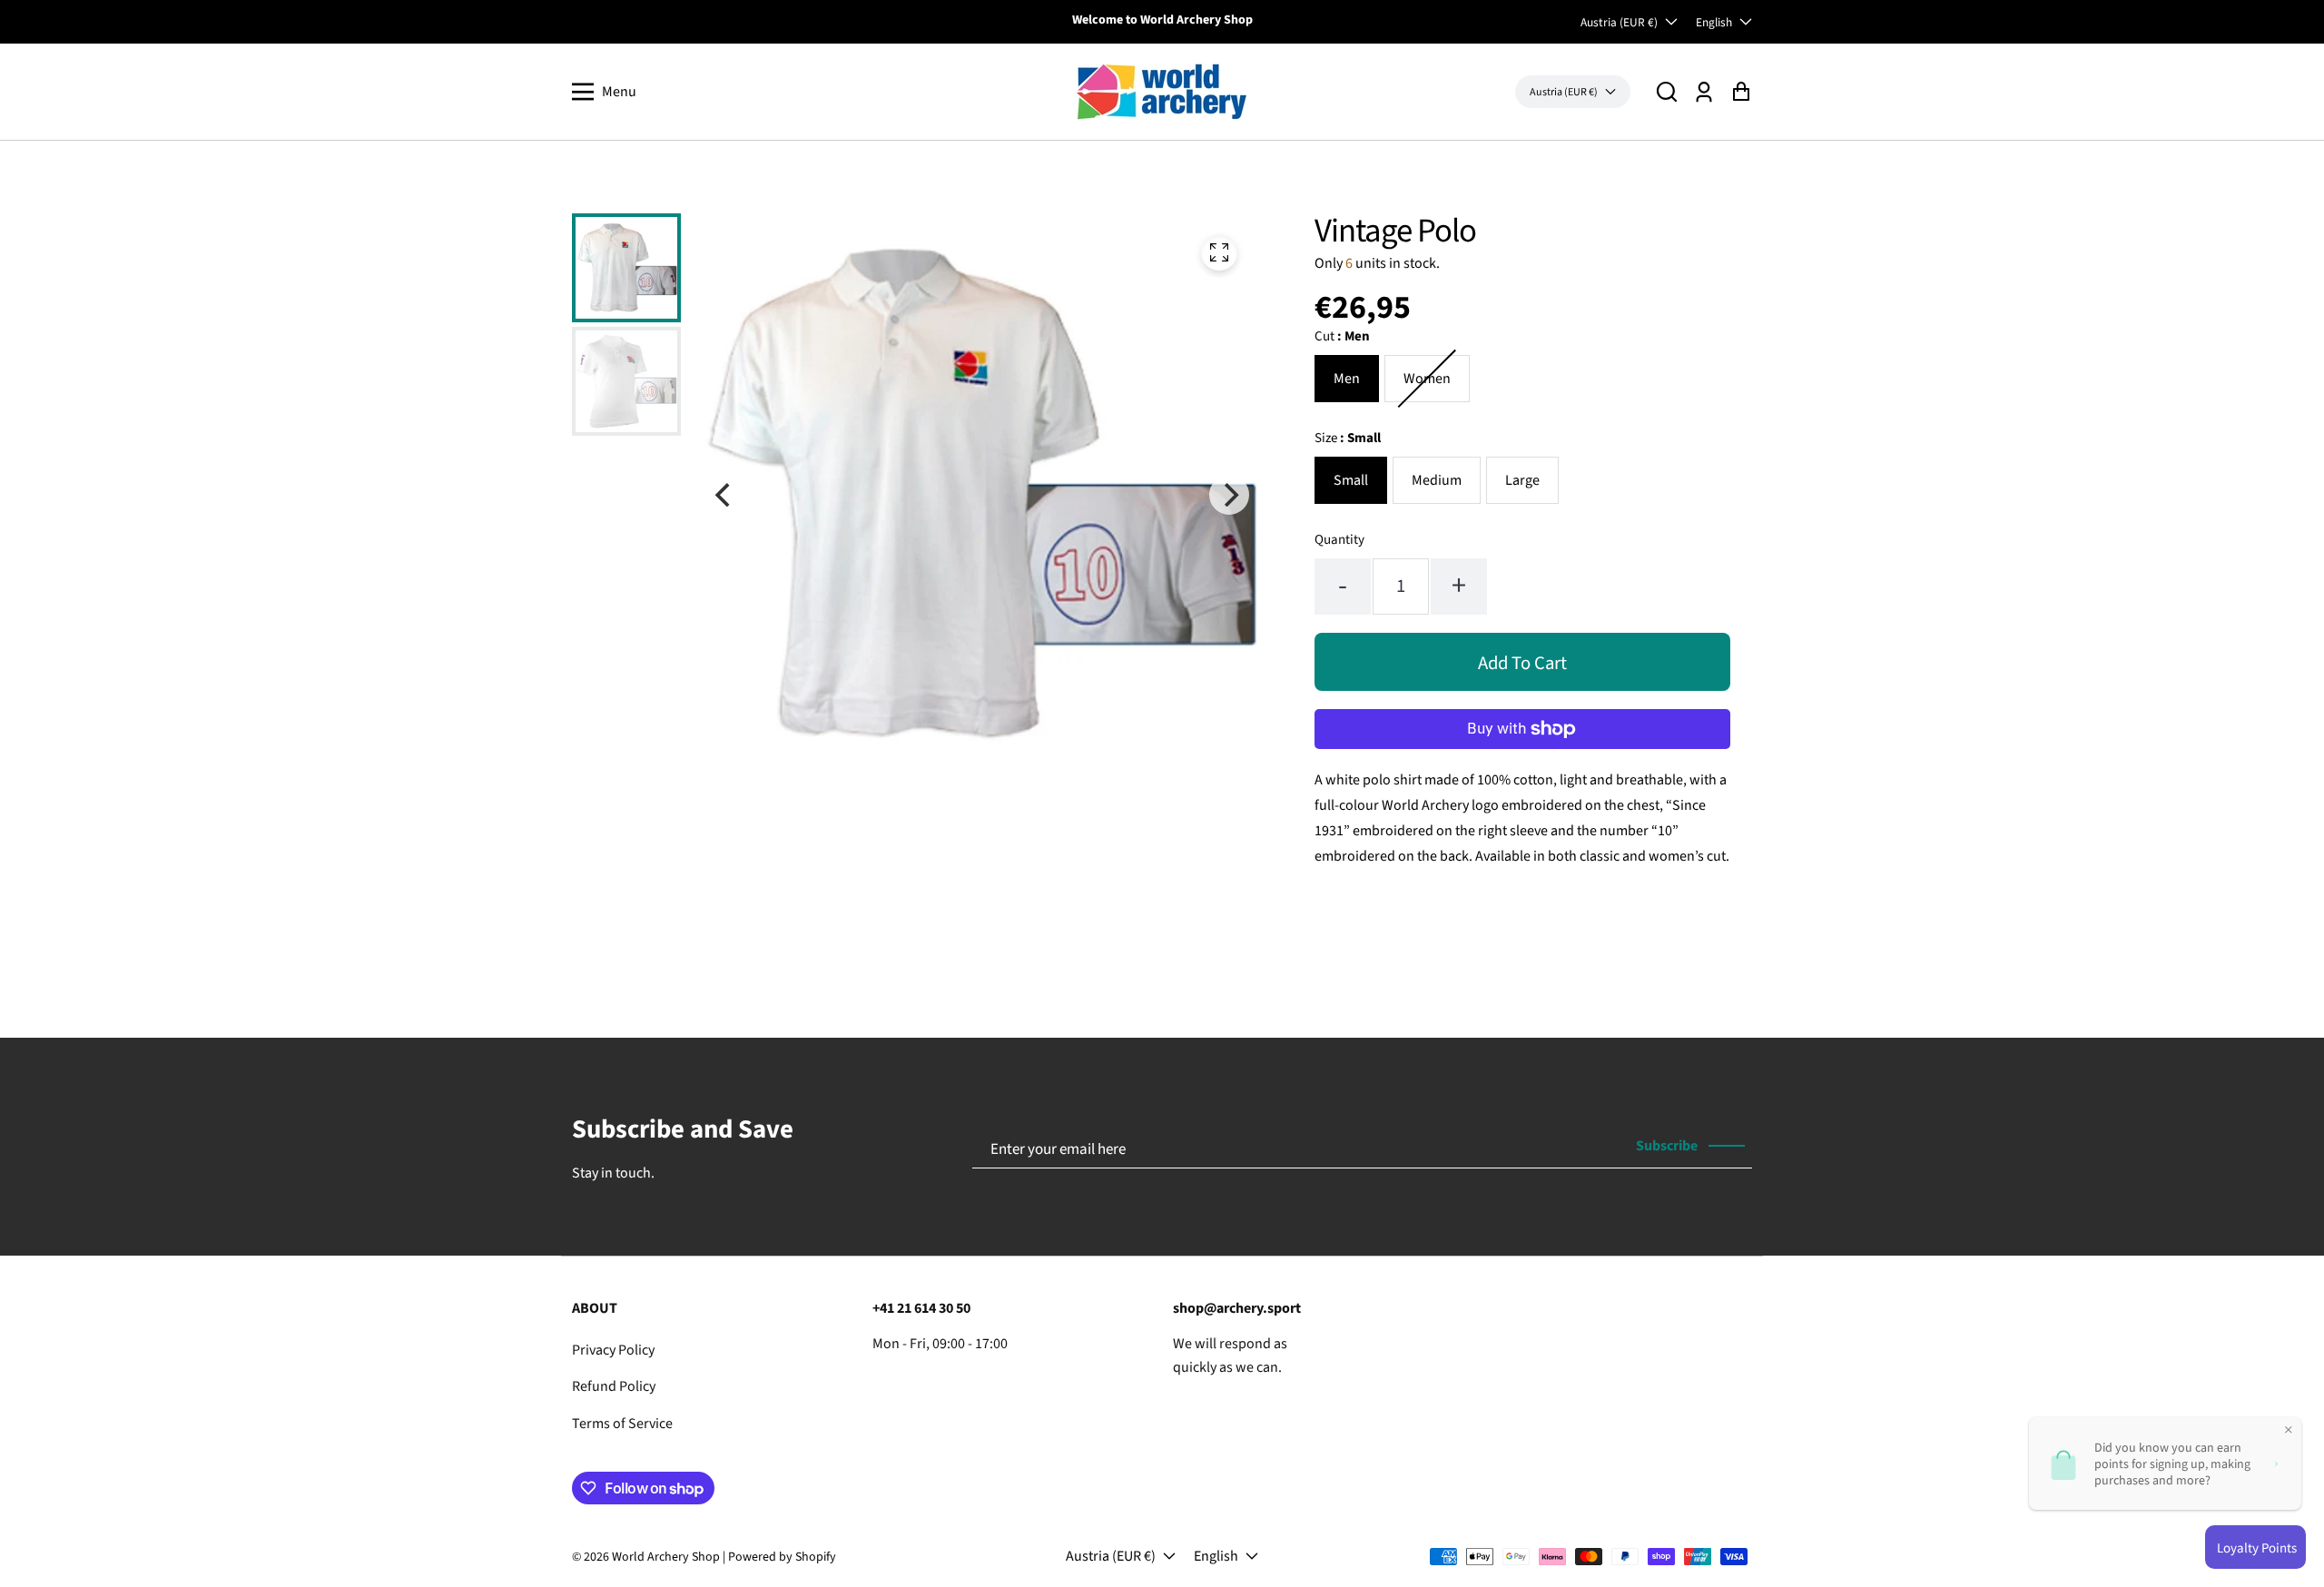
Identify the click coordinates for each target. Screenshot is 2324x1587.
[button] (1667, 92)
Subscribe (1667, 1146)
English (1714, 22)
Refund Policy (614, 1386)
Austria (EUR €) (1619, 22)
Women (1427, 379)
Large (1522, 480)
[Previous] (724, 495)
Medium (1437, 480)
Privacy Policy (613, 1350)
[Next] (1229, 495)
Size (1348, 438)
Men (1347, 379)
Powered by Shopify (782, 1557)
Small (1351, 480)
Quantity (1339, 540)
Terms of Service (622, 1424)
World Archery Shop (666, 1557)
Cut (1342, 336)
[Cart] (1741, 92)
